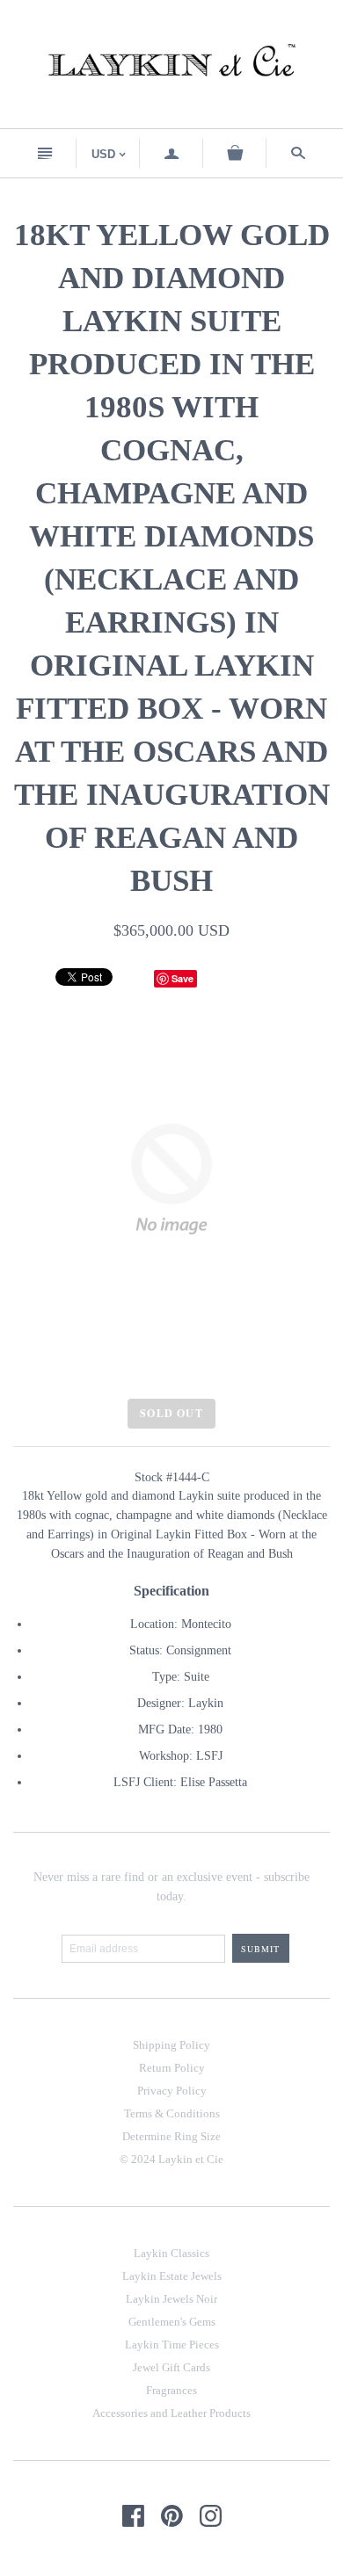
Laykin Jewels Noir (171, 2299)
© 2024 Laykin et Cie (171, 2159)
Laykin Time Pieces (172, 2344)
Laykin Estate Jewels (172, 2276)
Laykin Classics (171, 2253)
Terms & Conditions (172, 2113)
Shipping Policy (171, 2045)
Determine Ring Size (171, 2136)
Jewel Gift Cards (171, 2367)
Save (182, 978)
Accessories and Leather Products (171, 2413)
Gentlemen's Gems (172, 2322)
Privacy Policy (172, 2091)
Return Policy (172, 2068)
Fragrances (171, 2390)
